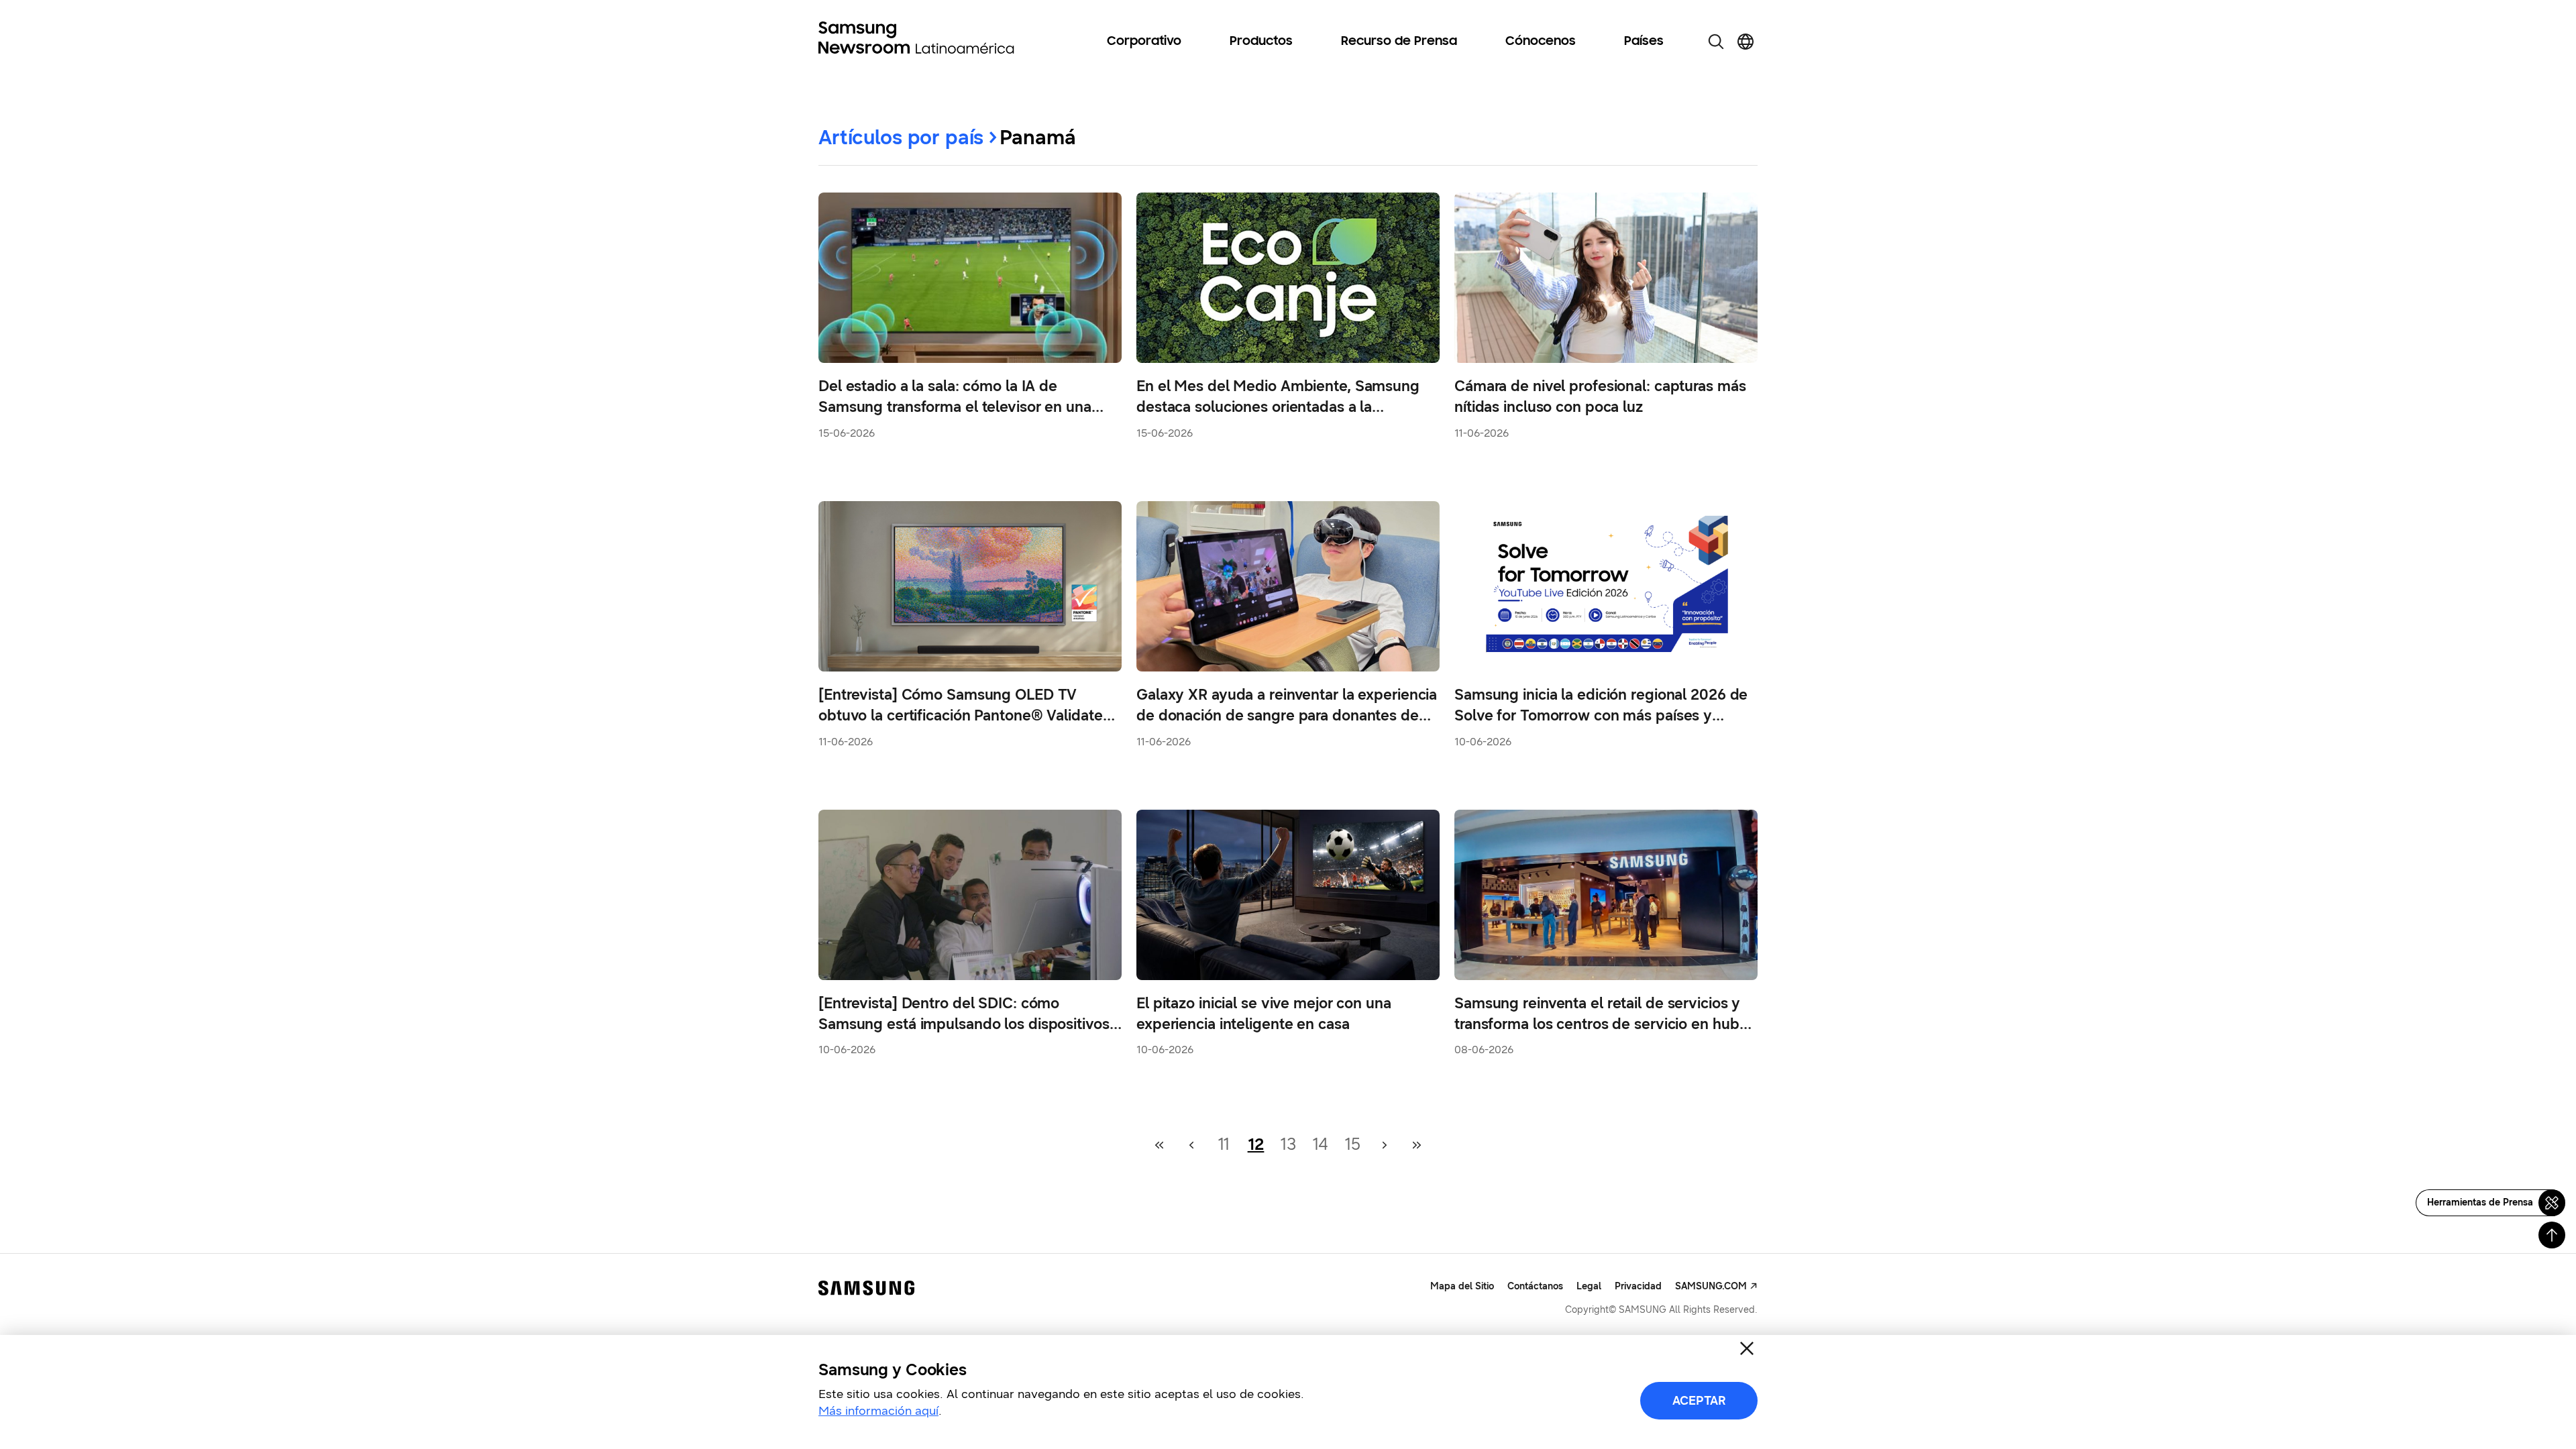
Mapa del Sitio (1462, 1286)
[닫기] (1747, 1348)
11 (1224, 1144)
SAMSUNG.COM (1711, 1286)
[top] (2552, 1235)
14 (1321, 1144)
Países (1644, 42)
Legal (1589, 1286)
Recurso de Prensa (1399, 42)
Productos (1261, 42)
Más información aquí (878, 1411)
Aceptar (1699, 1401)
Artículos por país (901, 137)
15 (1352, 1144)
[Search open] (1716, 42)
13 (1288, 1144)
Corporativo (1144, 42)
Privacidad (1638, 1286)
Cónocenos (1541, 42)
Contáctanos (1535, 1286)
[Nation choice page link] (1746, 42)
